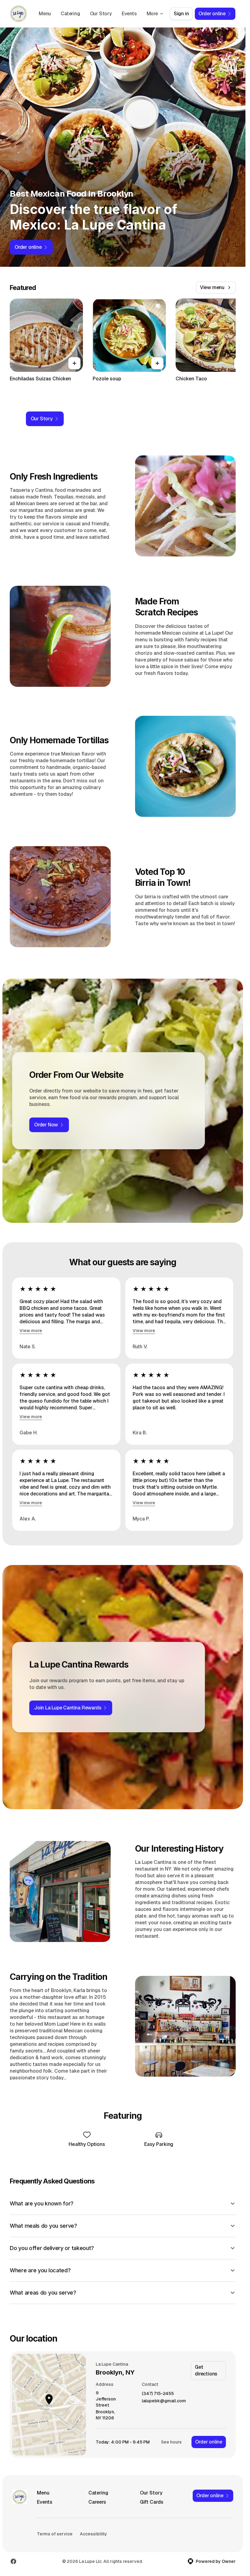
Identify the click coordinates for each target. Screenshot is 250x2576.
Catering (70, 14)
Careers (97, 2502)
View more (31, 1331)
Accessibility (93, 2534)
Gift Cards (152, 2502)
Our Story (101, 14)
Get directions (206, 2370)
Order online (209, 2442)
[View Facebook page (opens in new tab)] (13, 2561)
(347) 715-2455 (158, 2394)
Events (129, 14)
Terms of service (55, 2534)
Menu (45, 14)
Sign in (181, 14)
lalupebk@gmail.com (164, 2401)
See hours (171, 2442)
